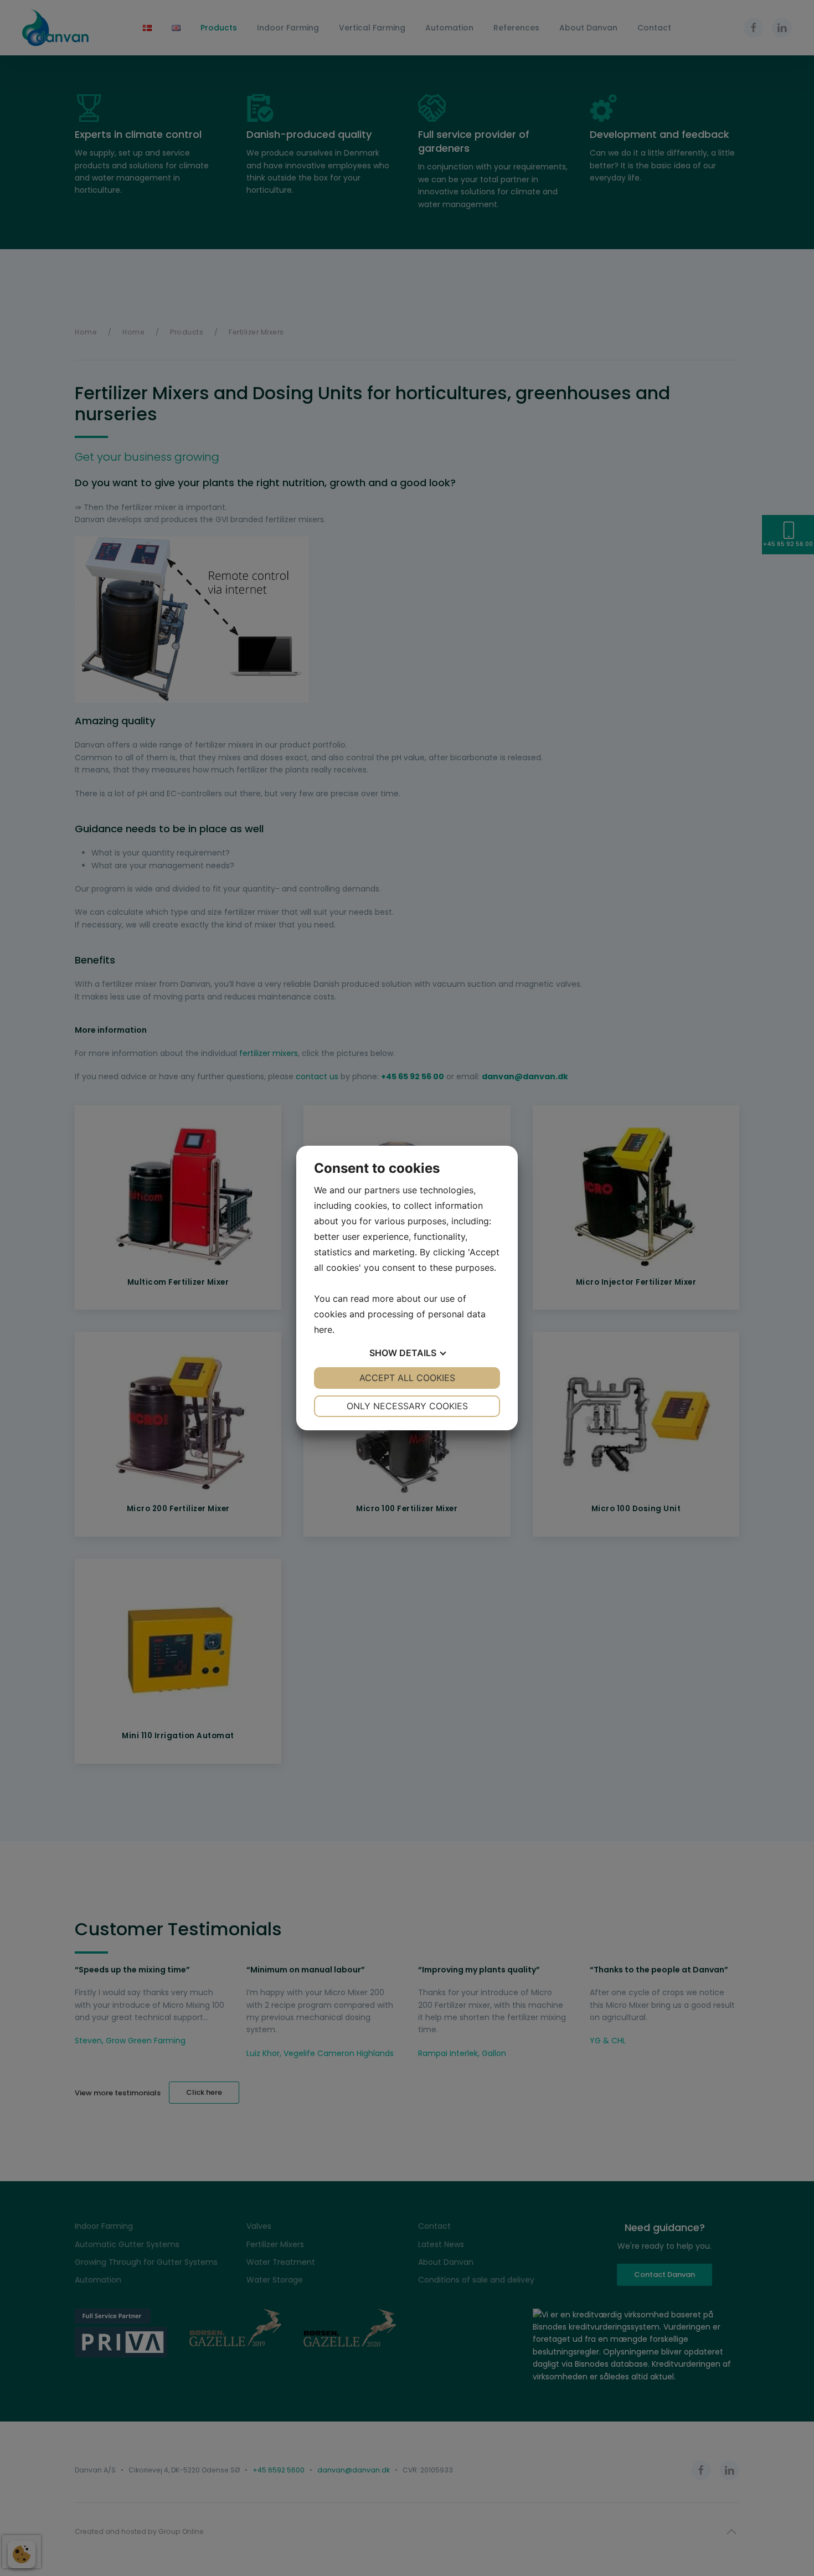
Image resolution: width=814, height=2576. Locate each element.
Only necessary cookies (407, 1406)
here (323, 1330)
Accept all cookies (407, 1378)
